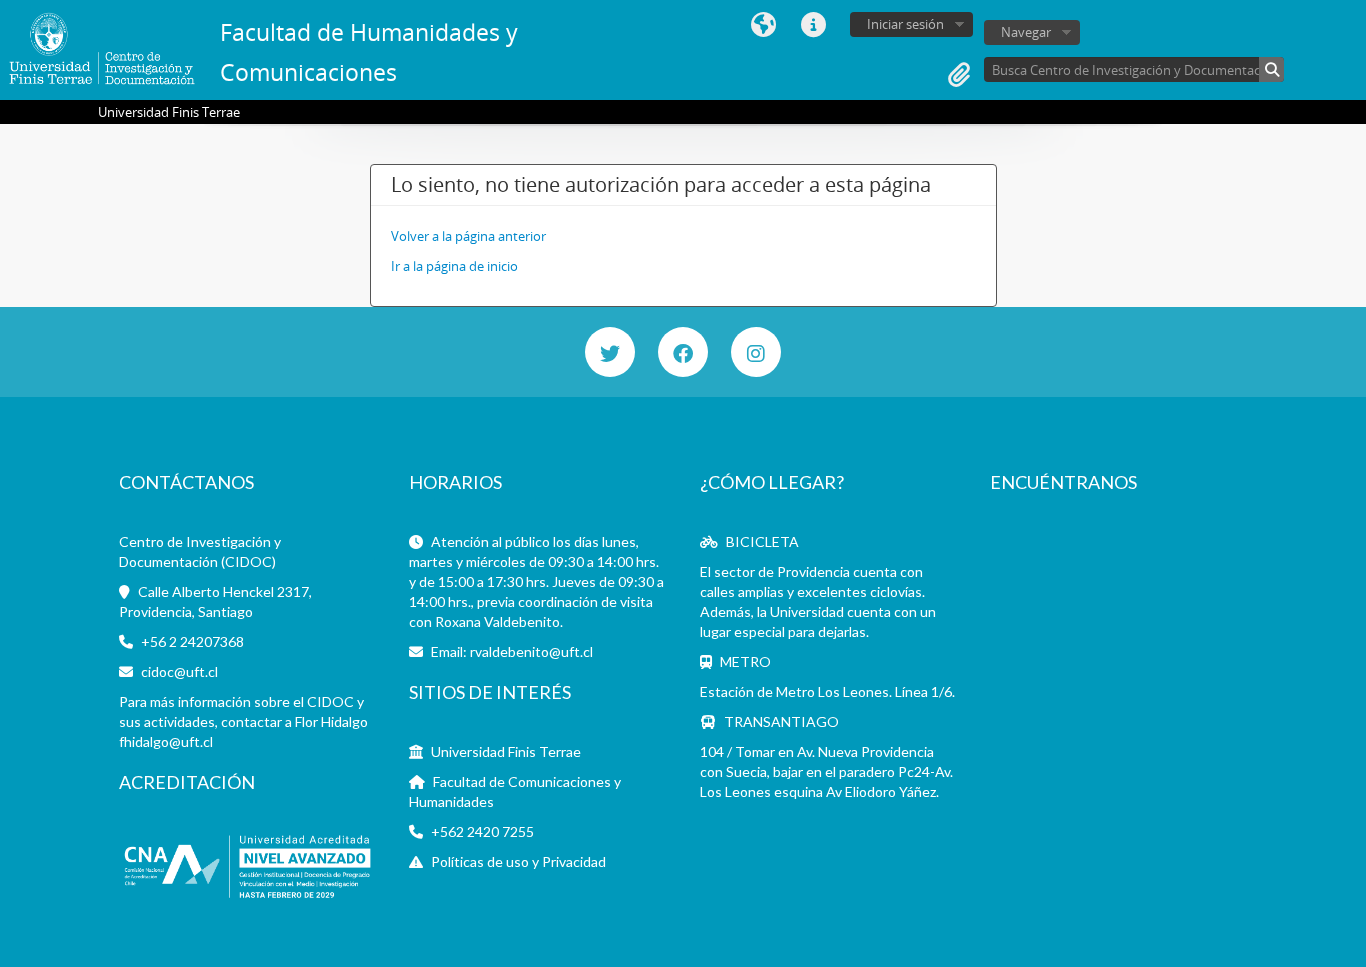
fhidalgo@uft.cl (166, 741)
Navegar (1026, 32)
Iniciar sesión (905, 24)
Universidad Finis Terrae (506, 751)
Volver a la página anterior (468, 236)
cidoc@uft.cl (179, 671)
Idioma (763, 25)
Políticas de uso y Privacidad (518, 861)
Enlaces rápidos (813, 25)
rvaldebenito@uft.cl (531, 651)
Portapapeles (959, 75)
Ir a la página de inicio (454, 266)
